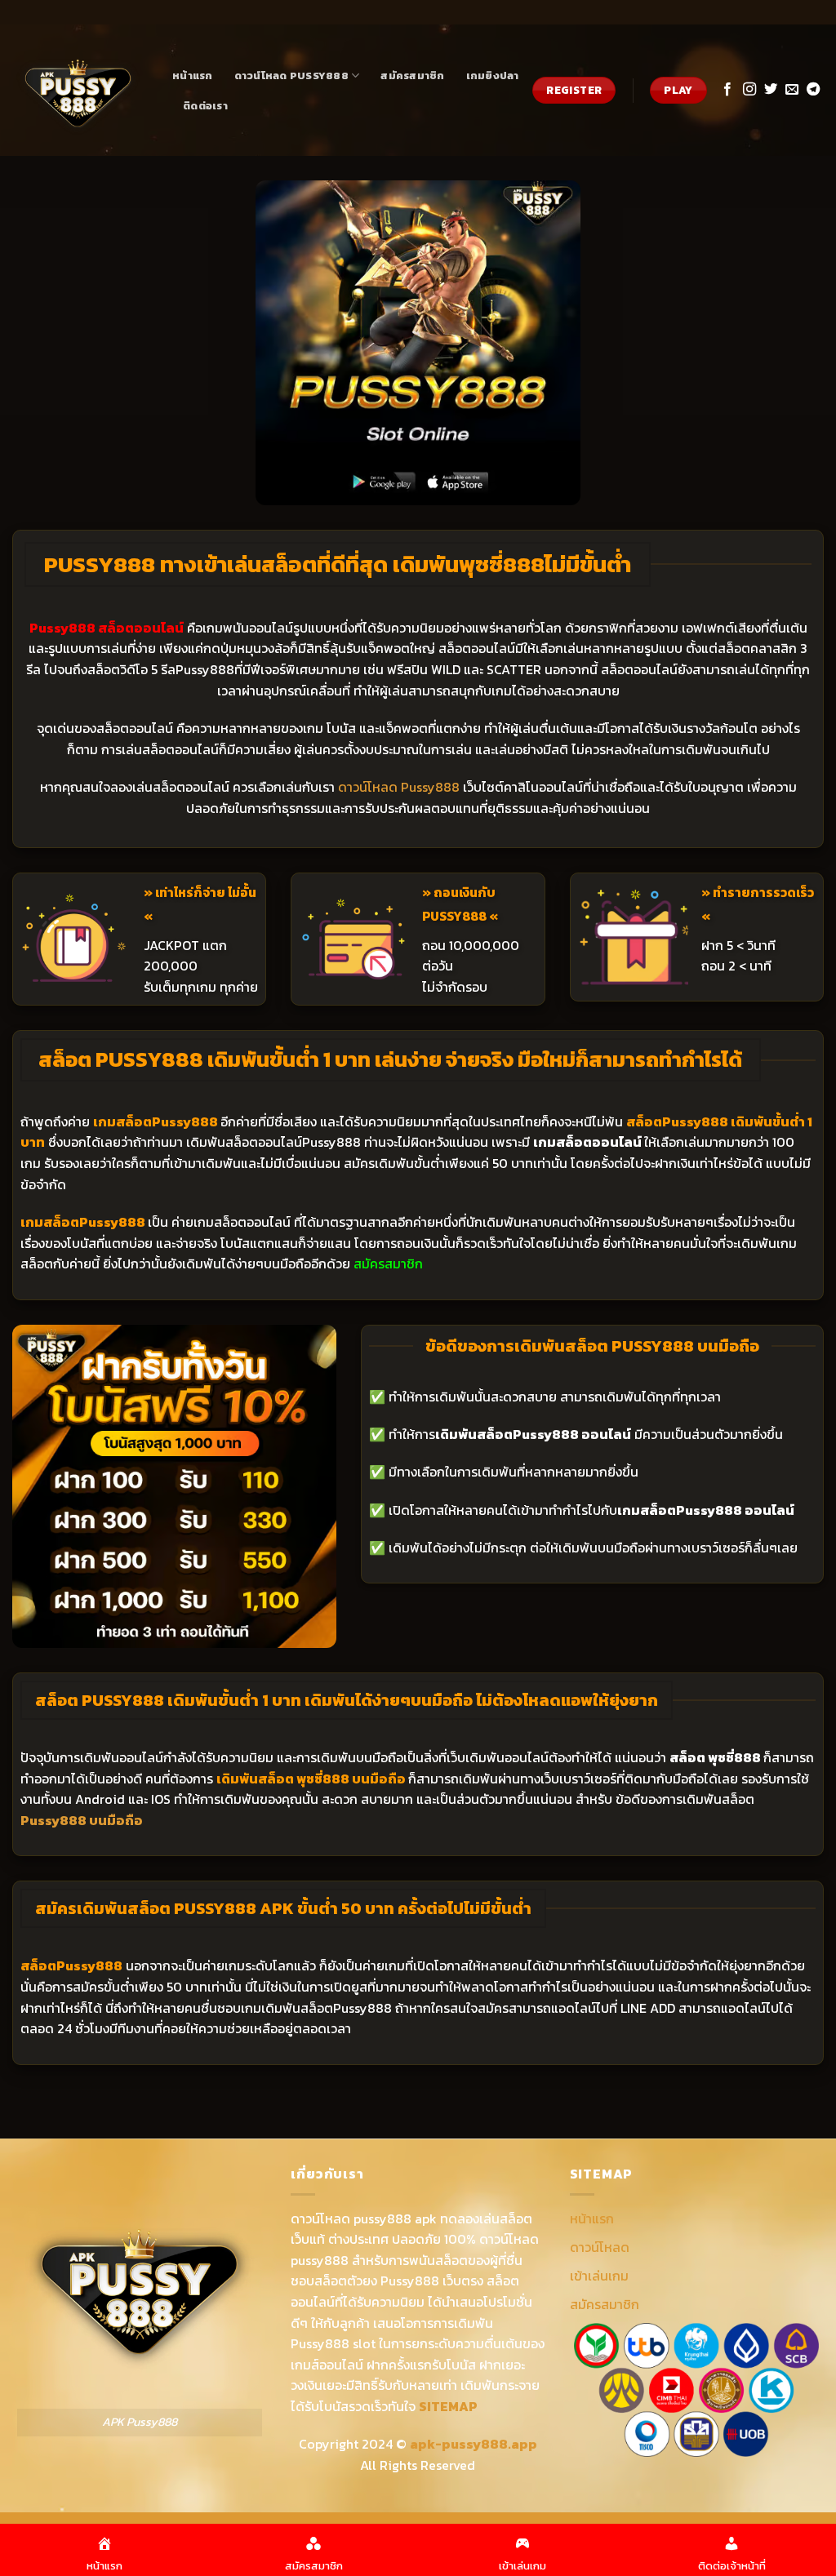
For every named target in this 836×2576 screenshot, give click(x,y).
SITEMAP (448, 2406)
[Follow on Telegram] (813, 90)
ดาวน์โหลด (600, 2247)
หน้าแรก (193, 76)
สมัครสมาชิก (412, 76)
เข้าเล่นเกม (599, 2276)
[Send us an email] (792, 90)
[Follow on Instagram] (749, 90)
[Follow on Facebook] (727, 90)
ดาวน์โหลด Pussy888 (291, 76)
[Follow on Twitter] (771, 90)
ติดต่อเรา (205, 106)
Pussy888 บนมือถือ (82, 1820)
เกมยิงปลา (493, 76)
